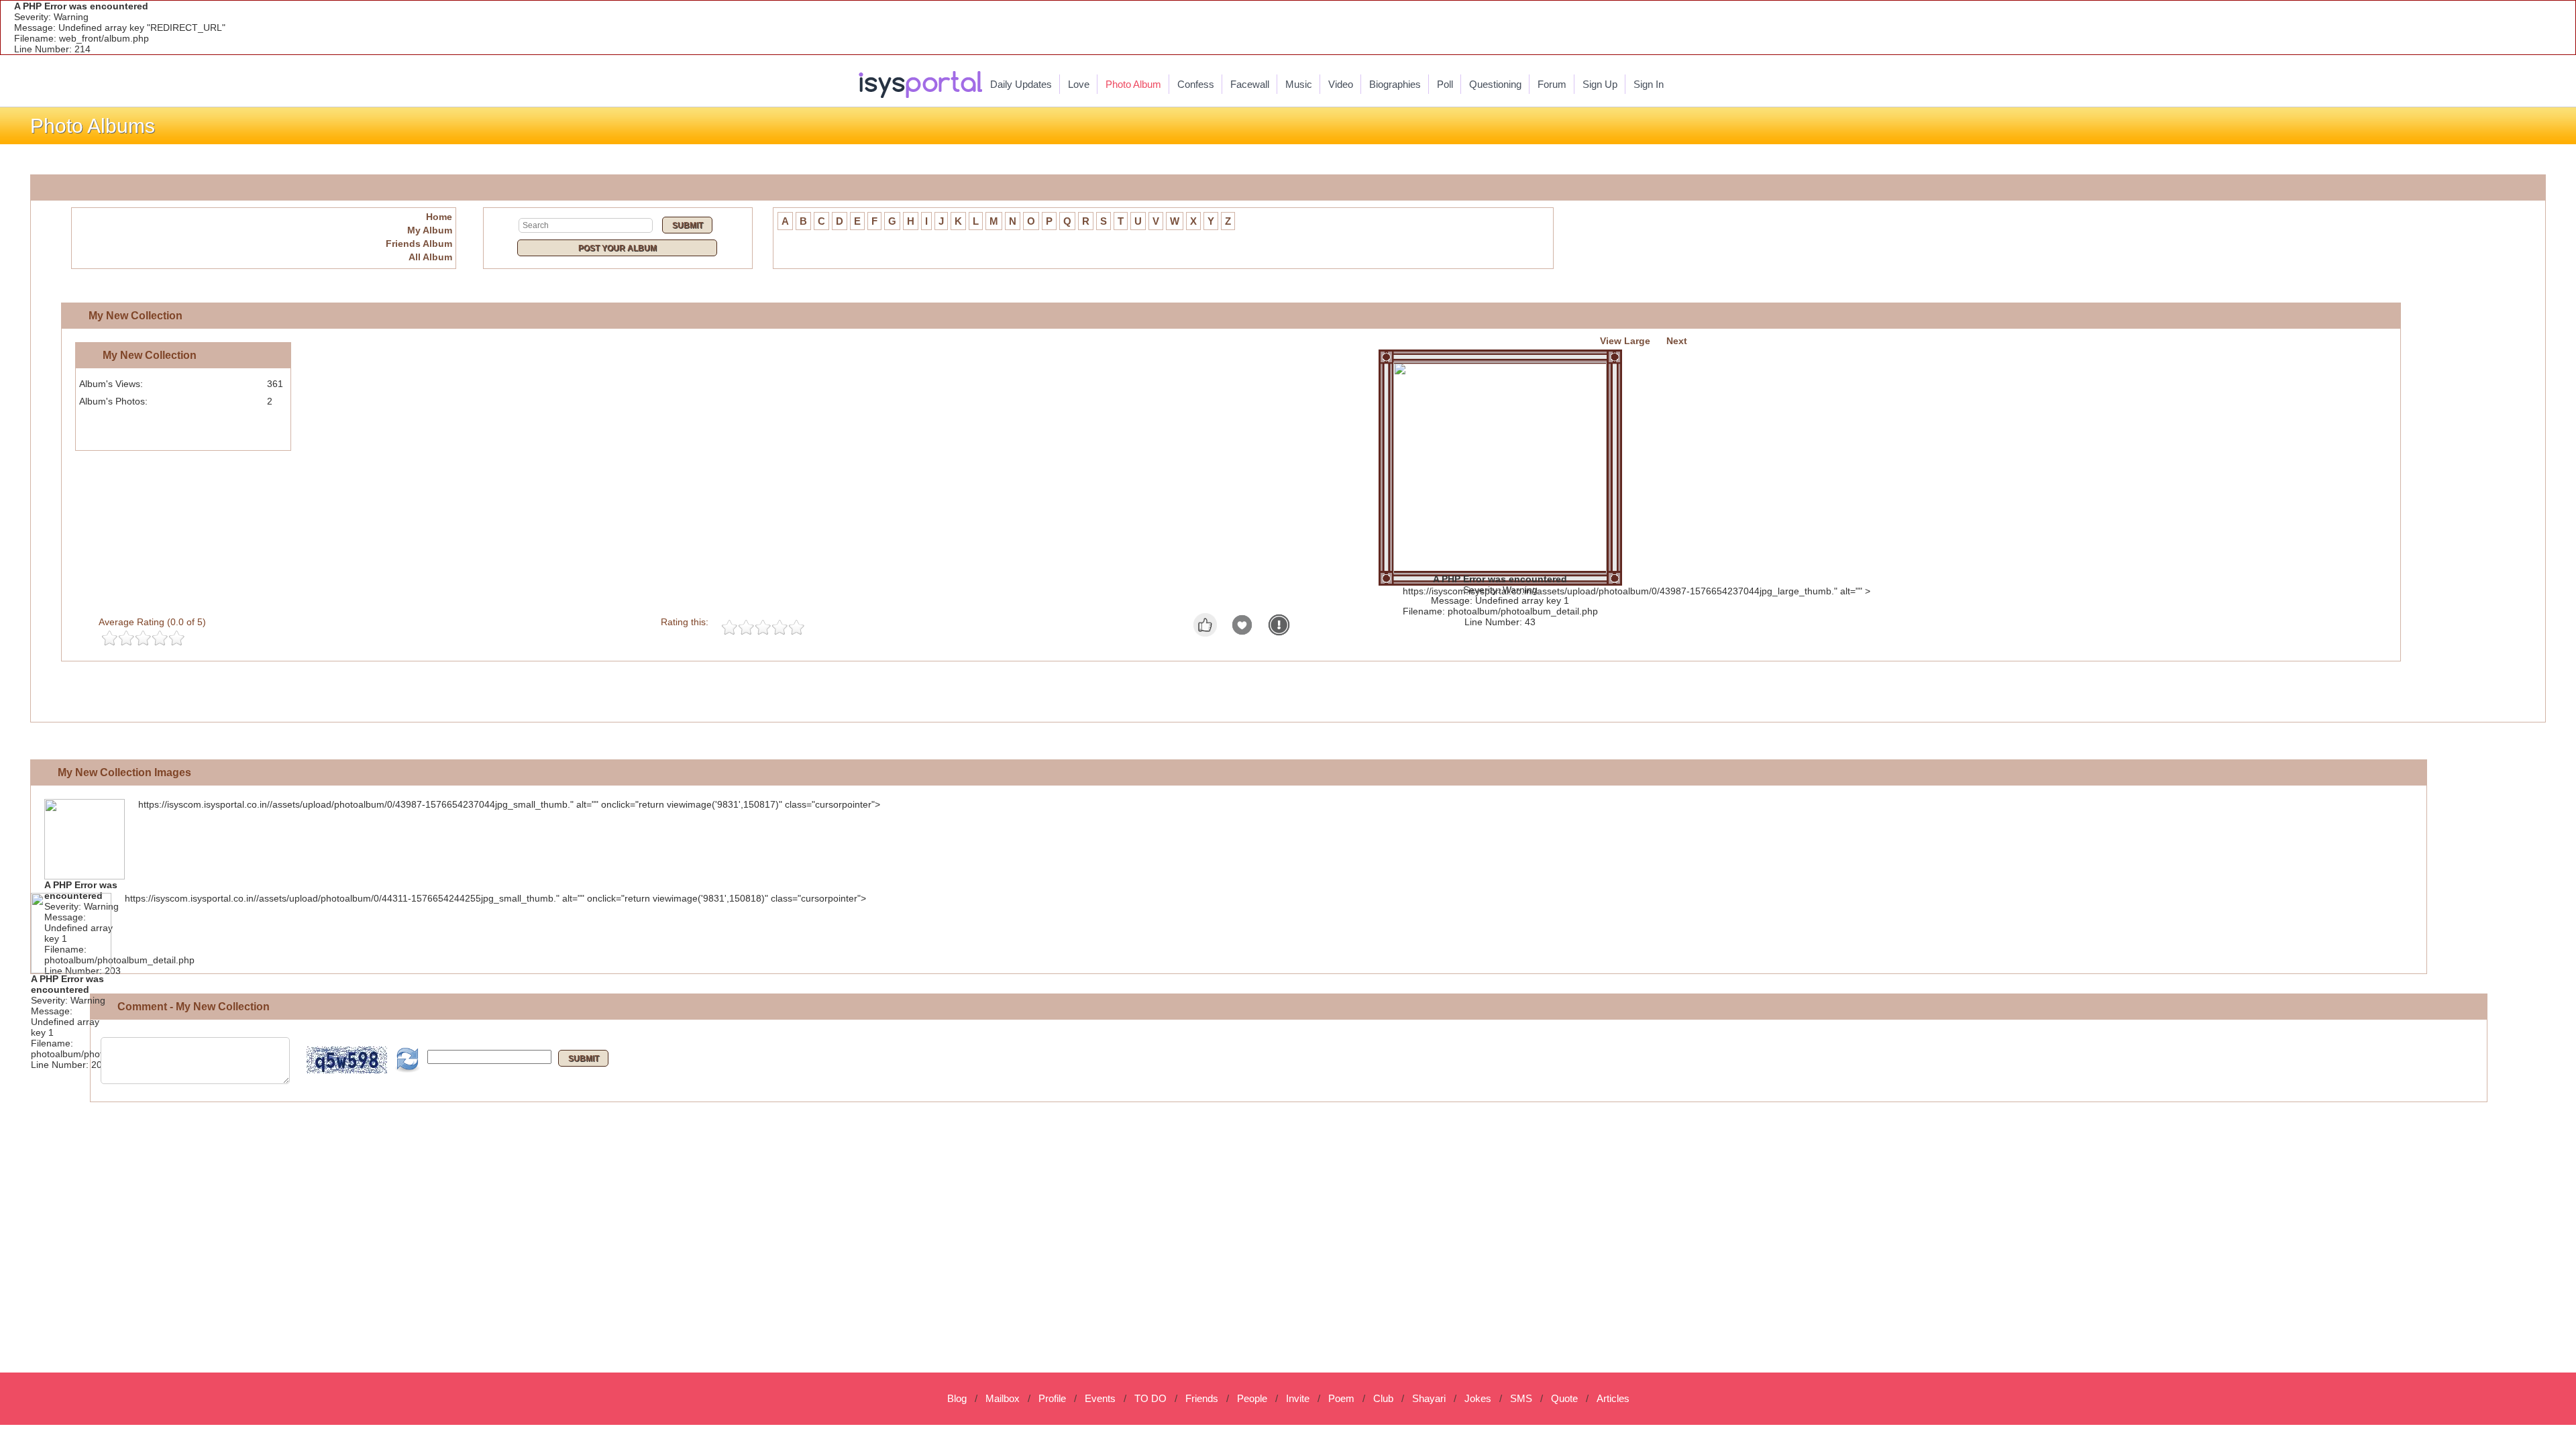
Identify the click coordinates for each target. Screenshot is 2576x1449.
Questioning (1495, 84)
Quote (1564, 1398)
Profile (1052, 1398)
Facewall (1250, 84)
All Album (430, 257)
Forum (1552, 84)
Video (1341, 84)
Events (1100, 1398)
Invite (1298, 1398)
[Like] (1205, 633)
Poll (1445, 84)
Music (1299, 84)
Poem (1341, 1398)
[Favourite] (1242, 633)
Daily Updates (1021, 84)
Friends (1202, 1398)
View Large (1625, 341)
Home (439, 217)
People (1252, 1398)
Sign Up (1600, 84)
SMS (1521, 1398)
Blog (957, 1398)
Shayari (1429, 1398)
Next (1677, 341)
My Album (430, 230)
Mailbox (1003, 1398)
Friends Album (419, 244)
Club (1383, 1398)
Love (1079, 84)
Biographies (1395, 84)
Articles (1613, 1398)
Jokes (1478, 1398)
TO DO (1150, 1398)
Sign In (1649, 84)
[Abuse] (1279, 633)
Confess (1196, 84)
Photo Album (1133, 84)
